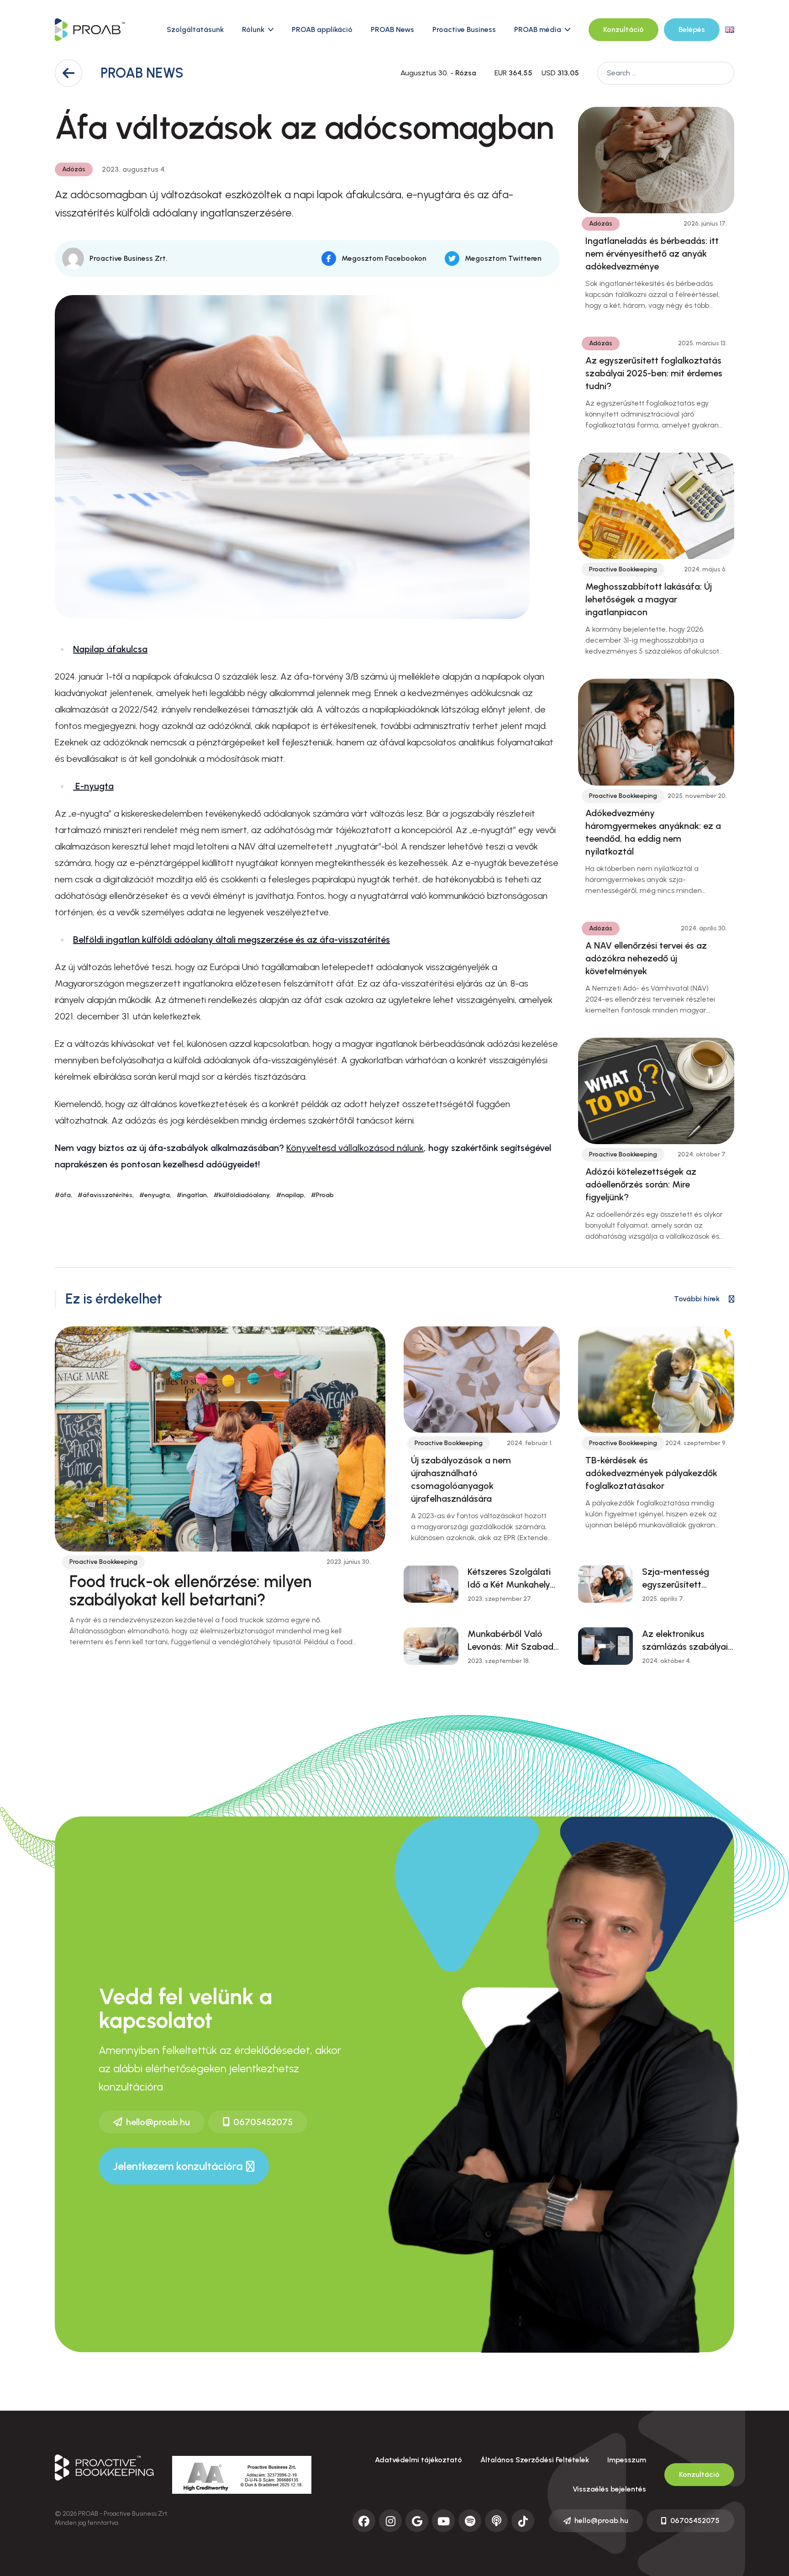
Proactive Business (464, 29)
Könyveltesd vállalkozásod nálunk (355, 1148)
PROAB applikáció (322, 29)
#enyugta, (155, 1195)
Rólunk (253, 29)
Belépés (692, 29)
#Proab (322, 1195)
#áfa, (63, 1195)
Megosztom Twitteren (503, 258)
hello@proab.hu (158, 2122)
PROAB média (538, 29)
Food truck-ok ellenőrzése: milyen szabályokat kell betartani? (190, 1591)
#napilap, (291, 1195)
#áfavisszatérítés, (106, 1195)
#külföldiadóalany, (242, 1195)
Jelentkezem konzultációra (178, 2166)
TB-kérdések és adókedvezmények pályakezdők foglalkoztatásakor (651, 1473)
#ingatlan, (192, 1195)
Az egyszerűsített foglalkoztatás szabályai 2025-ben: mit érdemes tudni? (654, 373)
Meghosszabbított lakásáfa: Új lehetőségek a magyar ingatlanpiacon (649, 599)
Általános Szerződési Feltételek (535, 2460)
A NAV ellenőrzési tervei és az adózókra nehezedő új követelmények (646, 958)
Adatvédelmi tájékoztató (418, 2460)
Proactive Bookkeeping (623, 569)
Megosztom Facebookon (384, 258)
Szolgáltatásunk (195, 29)
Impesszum (627, 2460)
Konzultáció (623, 29)
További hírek (697, 1299)
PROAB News (392, 29)
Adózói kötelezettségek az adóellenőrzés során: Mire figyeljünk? (641, 1184)
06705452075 (263, 2122)
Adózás (74, 169)
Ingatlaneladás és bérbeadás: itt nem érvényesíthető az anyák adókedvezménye (652, 253)
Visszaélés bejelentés (609, 2489)
